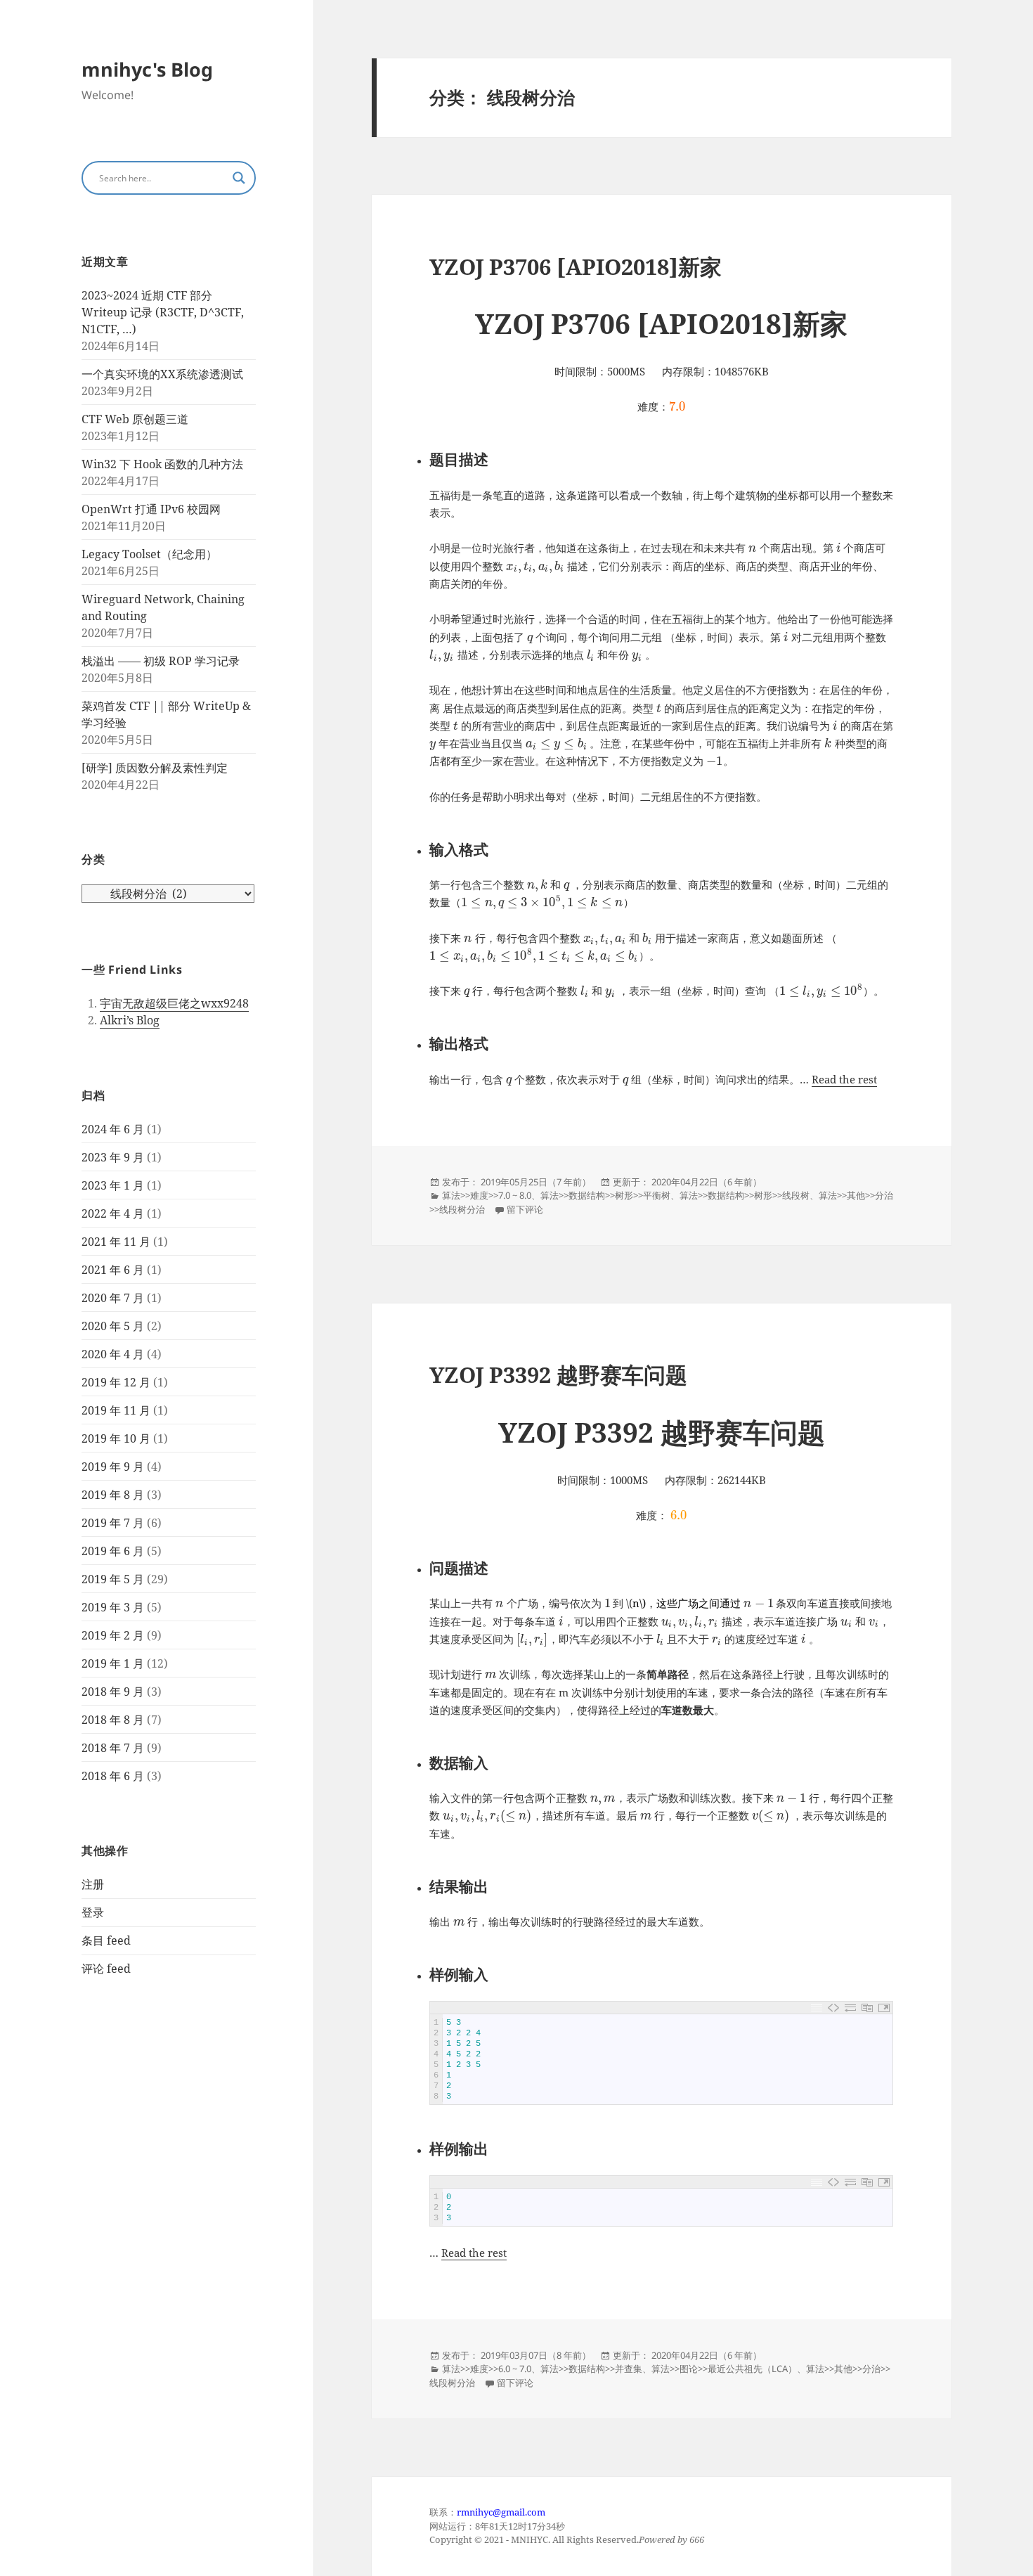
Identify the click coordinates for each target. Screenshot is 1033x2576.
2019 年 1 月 (113, 1663)
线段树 (796, 1195)
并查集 (629, 2369)
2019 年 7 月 (113, 1523)
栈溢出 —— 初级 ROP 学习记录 (161, 661)
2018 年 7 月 (113, 1748)
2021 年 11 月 (116, 1242)
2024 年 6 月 (113, 1129)
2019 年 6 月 (113, 1551)
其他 (856, 1195)
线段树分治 (462, 1209)
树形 (624, 1195)
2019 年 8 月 (113, 1495)
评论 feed (106, 1969)
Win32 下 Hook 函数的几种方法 (162, 464)
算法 (451, 1195)
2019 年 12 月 (116, 1382)
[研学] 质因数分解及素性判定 (155, 768)
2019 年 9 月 (113, 1467)
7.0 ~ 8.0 (515, 1195)
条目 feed (106, 1940)
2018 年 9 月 (113, 1692)
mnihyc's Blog (147, 69)
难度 (479, 1195)
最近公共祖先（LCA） (752, 2369)
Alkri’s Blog (130, 1020)
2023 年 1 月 (113, 1185)
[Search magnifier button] (239, 178)
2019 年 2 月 (113, 1635)
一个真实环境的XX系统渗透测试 (162, 374)
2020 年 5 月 (113, 1326)
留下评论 (525, 1209)
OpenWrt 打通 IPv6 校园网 (151, 509)
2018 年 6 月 (113, 1776)
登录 (93, 1912)
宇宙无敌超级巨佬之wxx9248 (174, 1003)
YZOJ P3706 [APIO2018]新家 (576, 266)
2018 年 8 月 (113, 1720)
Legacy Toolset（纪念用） (149, 554)
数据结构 (587, 1195)
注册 (93, 1884)
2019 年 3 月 (113, 1607)
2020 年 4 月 (113, 1354)
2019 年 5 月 (113, 1579)
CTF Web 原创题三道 (135, 419)
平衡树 (657, 1195)
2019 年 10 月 (116, 1438)
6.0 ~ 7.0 (515, 2369)
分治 (884, 1195)
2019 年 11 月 (116, 1410)
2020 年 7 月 (113, 1298)
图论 (689, 2369)
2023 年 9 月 (113, 1157)
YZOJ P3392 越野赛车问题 (558, 1374)
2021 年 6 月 (113, 1270)
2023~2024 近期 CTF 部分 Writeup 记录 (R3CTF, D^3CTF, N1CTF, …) (163, 312)
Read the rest (844, 1079)
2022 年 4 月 (113, 1213)
